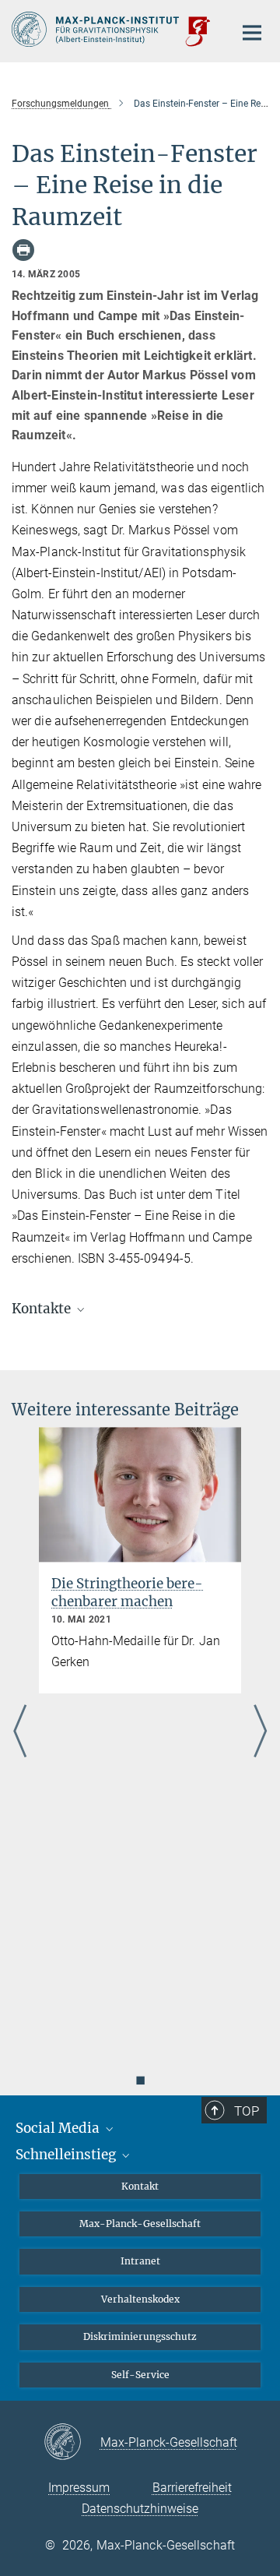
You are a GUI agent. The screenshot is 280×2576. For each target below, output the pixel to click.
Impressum (79, 2488)
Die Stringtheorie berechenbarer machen (127, 1593)
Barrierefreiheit (192, 2488)
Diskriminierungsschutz (140, 2336)
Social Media (59, 2128)
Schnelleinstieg (67, 2155)
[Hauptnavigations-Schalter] (252, 33)
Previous (20, 1732)
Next (260, 1732)
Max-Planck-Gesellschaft (140, 2224)
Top (247, 2111)
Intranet (140, 2261)
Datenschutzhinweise (140, 2509)
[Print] (23, 250)
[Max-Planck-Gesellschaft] (72, 2443)
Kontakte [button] (43, 1309)
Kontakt (140, 2186)
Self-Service (140, 2375)
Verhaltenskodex (140, 2299)
